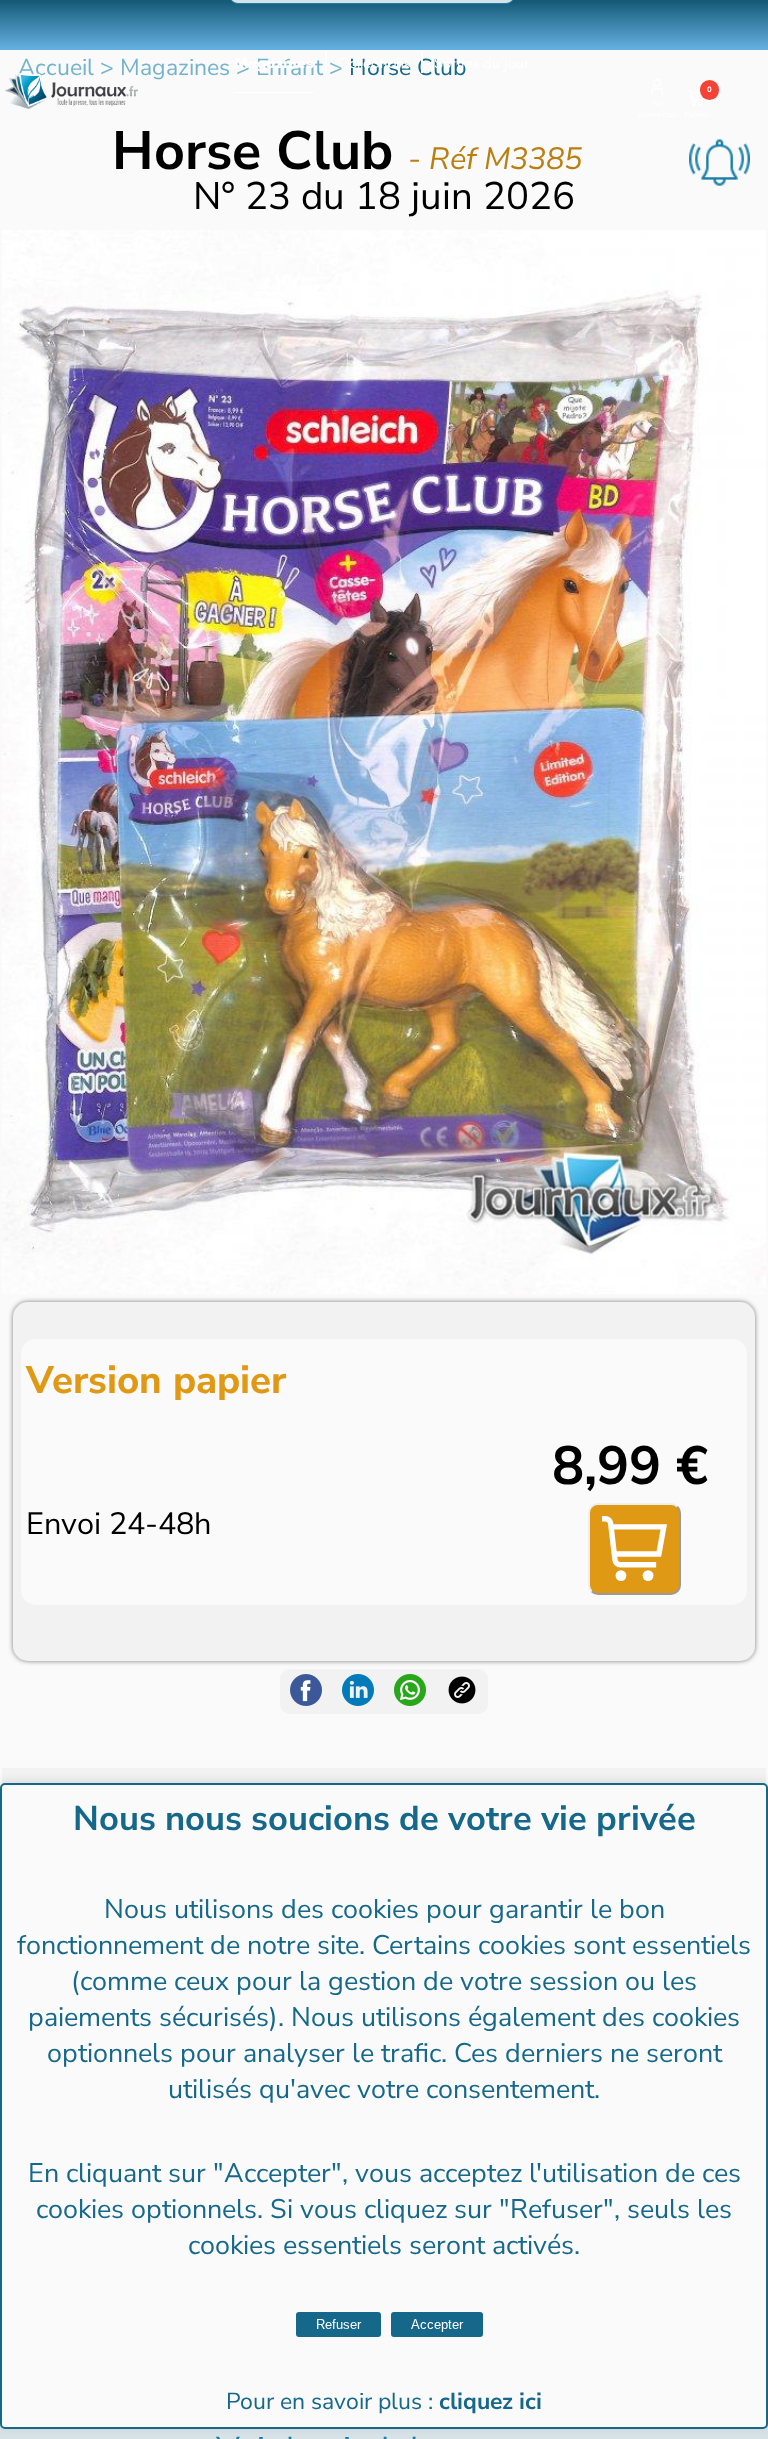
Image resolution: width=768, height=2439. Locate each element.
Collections (374, 63)
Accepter (437, 2324)
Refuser (338, 2324)
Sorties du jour (481, 63)
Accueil (56, 67)
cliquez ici (490, 2401)
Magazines (274, 63)
